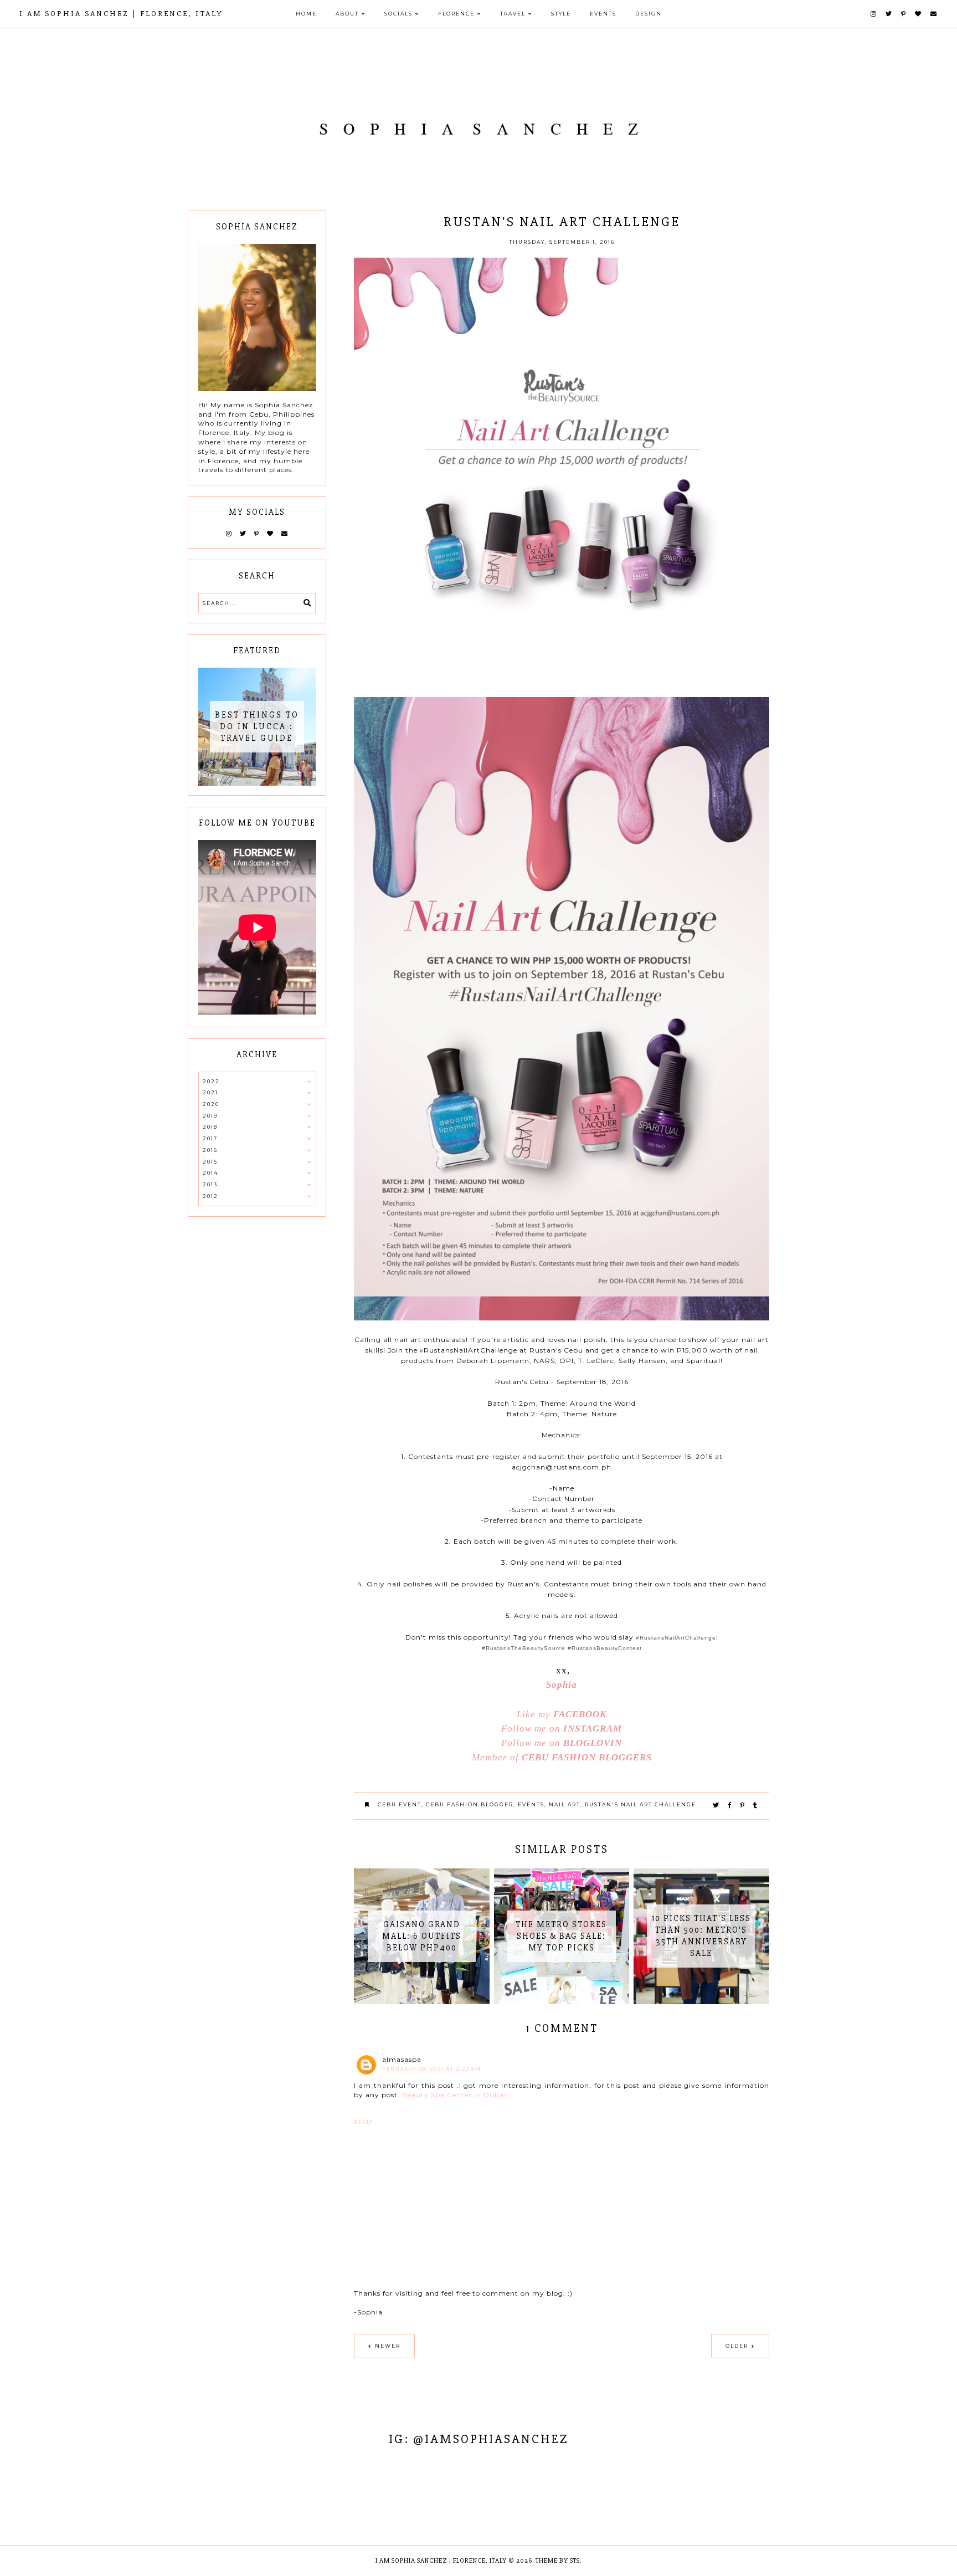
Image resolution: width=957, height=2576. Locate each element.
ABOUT (347, 14)
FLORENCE (456, 14)
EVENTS (603, 14)
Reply (364, 2122)
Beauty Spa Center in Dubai (454, 2095)
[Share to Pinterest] (743, 1805)
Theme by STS (558, 2561)
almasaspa (402, 2059)
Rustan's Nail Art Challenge (640, 1804)
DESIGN (649, 14)
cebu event (400, 1804)
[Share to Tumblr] (756, 1805)
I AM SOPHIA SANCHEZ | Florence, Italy (121, 14)
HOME (306, 14)
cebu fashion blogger (470, 1804)
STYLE (561, 14)
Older (737, 2346)
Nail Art (565, 1804)
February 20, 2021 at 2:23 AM (431, 2069)
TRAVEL (513, 14)
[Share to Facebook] (730, 1805)
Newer (388, 2346)
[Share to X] (716, 1805)
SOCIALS (398, 14)
